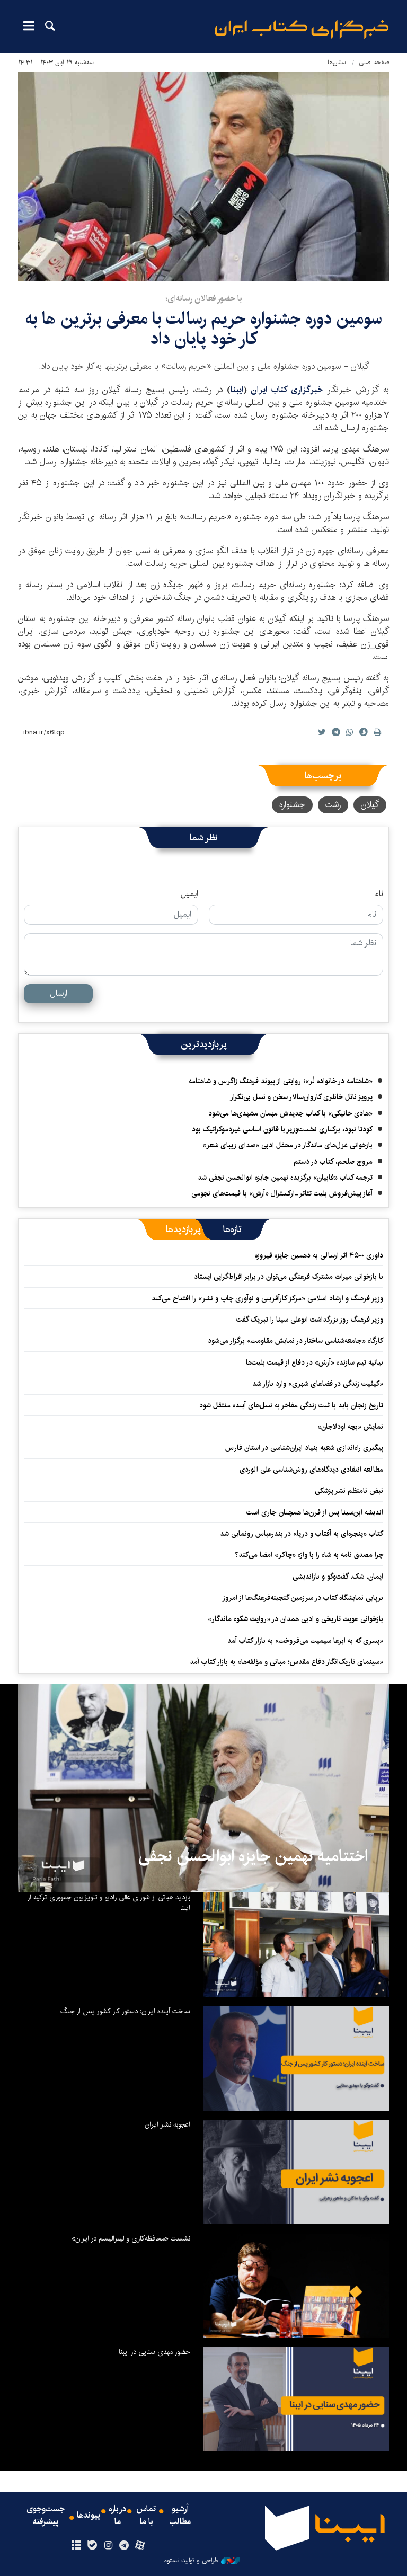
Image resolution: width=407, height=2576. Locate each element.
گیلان (370, 805)
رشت (333, 805)
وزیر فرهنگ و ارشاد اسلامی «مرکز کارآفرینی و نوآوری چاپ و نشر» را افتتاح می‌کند (267, 1298)
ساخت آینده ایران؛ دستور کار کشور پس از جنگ (125, 2011)
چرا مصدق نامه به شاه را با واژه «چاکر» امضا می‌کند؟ (309, 1555)
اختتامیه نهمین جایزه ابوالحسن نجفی (253, 1856)
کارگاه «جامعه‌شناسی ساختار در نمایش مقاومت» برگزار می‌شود (295, 1341)
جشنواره (292, 805)
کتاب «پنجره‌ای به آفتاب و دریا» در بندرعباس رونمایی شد (302, 1534)
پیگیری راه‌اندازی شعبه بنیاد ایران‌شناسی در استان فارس (304, 1448)
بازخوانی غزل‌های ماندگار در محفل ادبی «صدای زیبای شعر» (287, 1145)
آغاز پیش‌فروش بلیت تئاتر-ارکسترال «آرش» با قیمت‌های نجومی (282, 1193)
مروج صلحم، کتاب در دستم (333, 1162)
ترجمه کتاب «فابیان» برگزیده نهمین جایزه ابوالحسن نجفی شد (285, 1178)
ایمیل (189, 894)
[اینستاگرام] (108, 2546)
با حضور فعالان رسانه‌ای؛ (204, 299)
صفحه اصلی (374, 62)
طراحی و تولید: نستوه (191, 2561)
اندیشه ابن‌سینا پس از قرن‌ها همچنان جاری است (315, 1512)
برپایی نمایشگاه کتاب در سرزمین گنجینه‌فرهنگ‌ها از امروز (303, 1598)
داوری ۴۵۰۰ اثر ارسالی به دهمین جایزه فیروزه (319, 1255)
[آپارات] (140, 2546)
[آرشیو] (76, 2546)
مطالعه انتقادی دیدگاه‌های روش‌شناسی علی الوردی (311, 1470)
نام (379, 894)
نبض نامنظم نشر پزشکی (349, 1491)
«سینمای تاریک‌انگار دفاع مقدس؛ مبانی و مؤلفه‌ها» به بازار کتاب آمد (286, 1662)
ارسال (59, 993)
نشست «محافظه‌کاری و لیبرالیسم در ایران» (131, 2238)
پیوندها (89, 2516)
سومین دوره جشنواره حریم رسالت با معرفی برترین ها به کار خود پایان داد (204, 329)
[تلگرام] (124, 2546)
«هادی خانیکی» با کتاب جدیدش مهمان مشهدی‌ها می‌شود (290, 1113)
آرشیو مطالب (180, 2516)
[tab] (232, 1229)
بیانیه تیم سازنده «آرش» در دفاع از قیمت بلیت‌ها (315, 1362)
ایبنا (302, 29)
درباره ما (117, 2516)
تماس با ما (146, 2516)
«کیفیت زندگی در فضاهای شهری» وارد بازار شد (318, 1384)
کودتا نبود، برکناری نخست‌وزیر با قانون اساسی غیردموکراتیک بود (282, 1129)
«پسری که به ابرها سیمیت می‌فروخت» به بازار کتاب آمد (305, 1641)
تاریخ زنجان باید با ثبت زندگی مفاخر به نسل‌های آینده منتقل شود (291, 1405)
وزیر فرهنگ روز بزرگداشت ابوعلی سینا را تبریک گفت (310, 1320)
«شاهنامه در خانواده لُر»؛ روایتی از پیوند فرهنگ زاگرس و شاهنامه (281, 1081)
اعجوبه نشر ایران (167, 2124)
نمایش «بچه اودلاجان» (350, 1427)
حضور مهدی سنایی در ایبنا (154, 2352)
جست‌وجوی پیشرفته (46, 2516)
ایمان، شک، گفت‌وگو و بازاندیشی (338, 1577)
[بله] (92, 2546)
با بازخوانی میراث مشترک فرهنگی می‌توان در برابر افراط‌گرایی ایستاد (289, 1277)
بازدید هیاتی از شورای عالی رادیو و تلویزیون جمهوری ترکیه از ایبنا (109, 1902)
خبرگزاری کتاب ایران (287, 390)
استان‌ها (338, 62)
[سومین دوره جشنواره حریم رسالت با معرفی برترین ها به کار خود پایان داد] (203, 176)
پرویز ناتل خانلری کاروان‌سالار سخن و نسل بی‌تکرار (301, 1097)
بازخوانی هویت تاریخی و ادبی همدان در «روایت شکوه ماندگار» (295, 1619)
